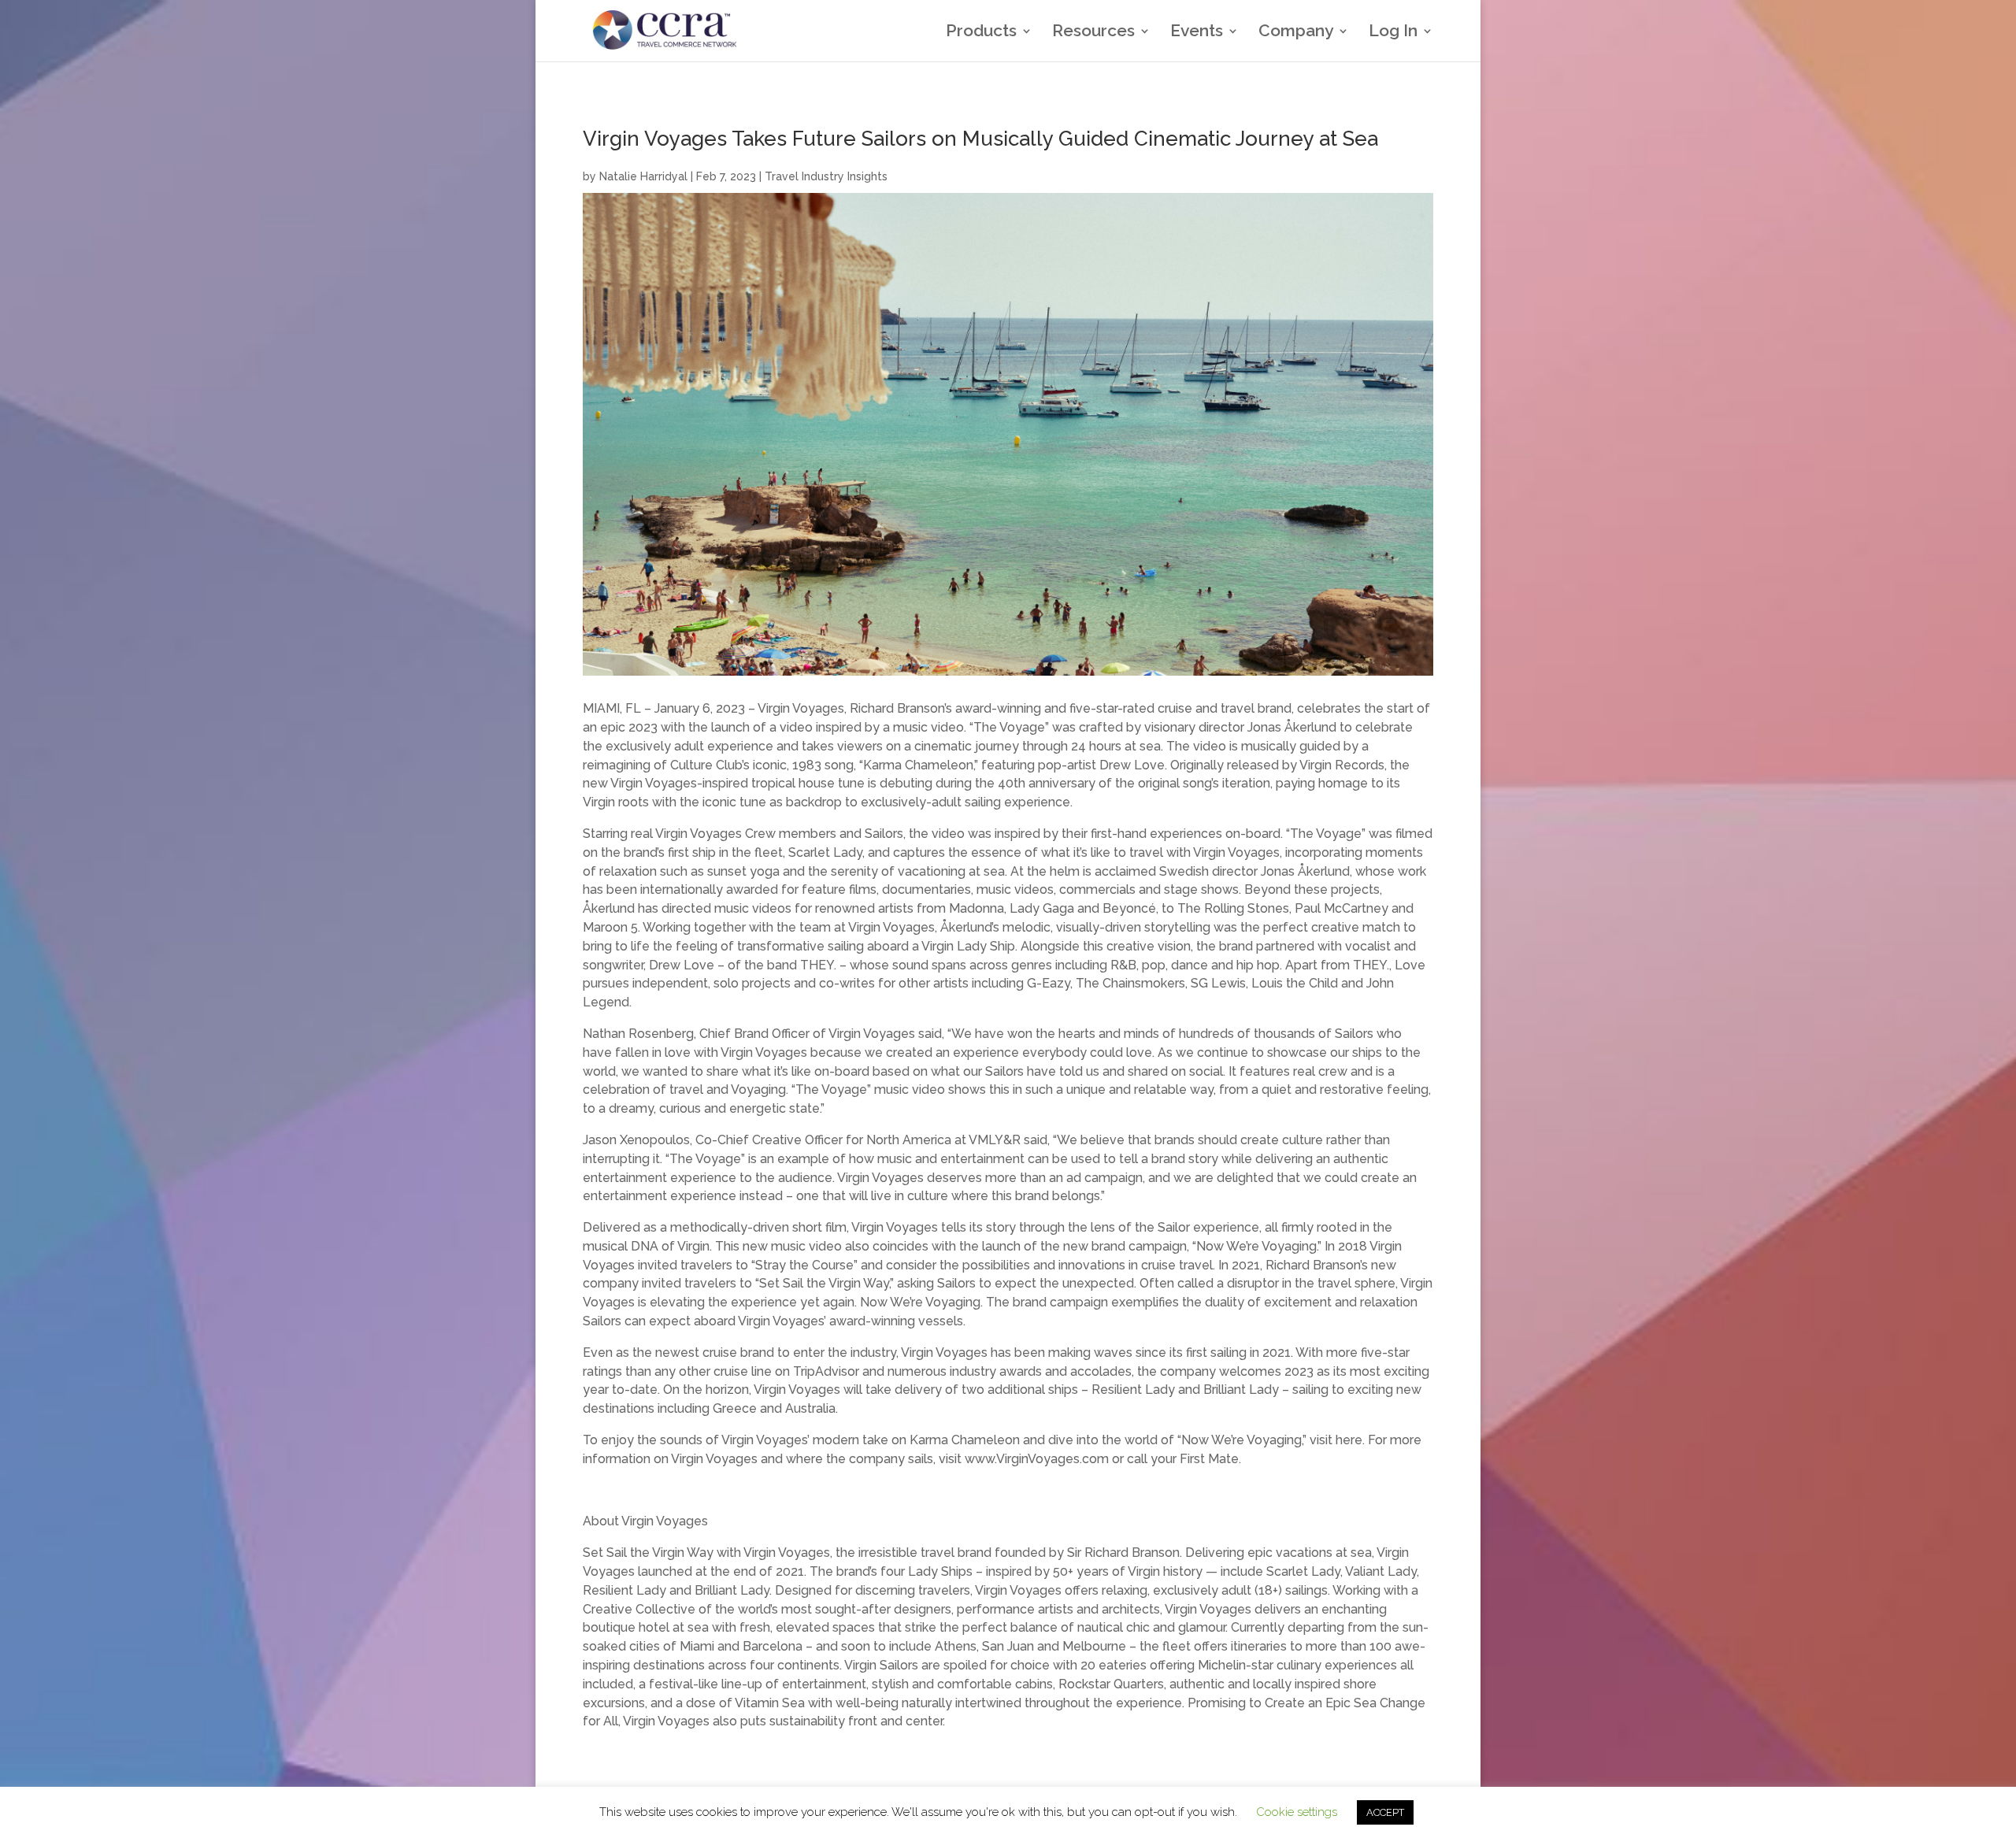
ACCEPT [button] (1385, 1812)
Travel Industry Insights (826, 176)
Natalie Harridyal (643, 176)
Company (1296, 33)
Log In (1393, 33)
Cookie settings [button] (1297, 1812)
